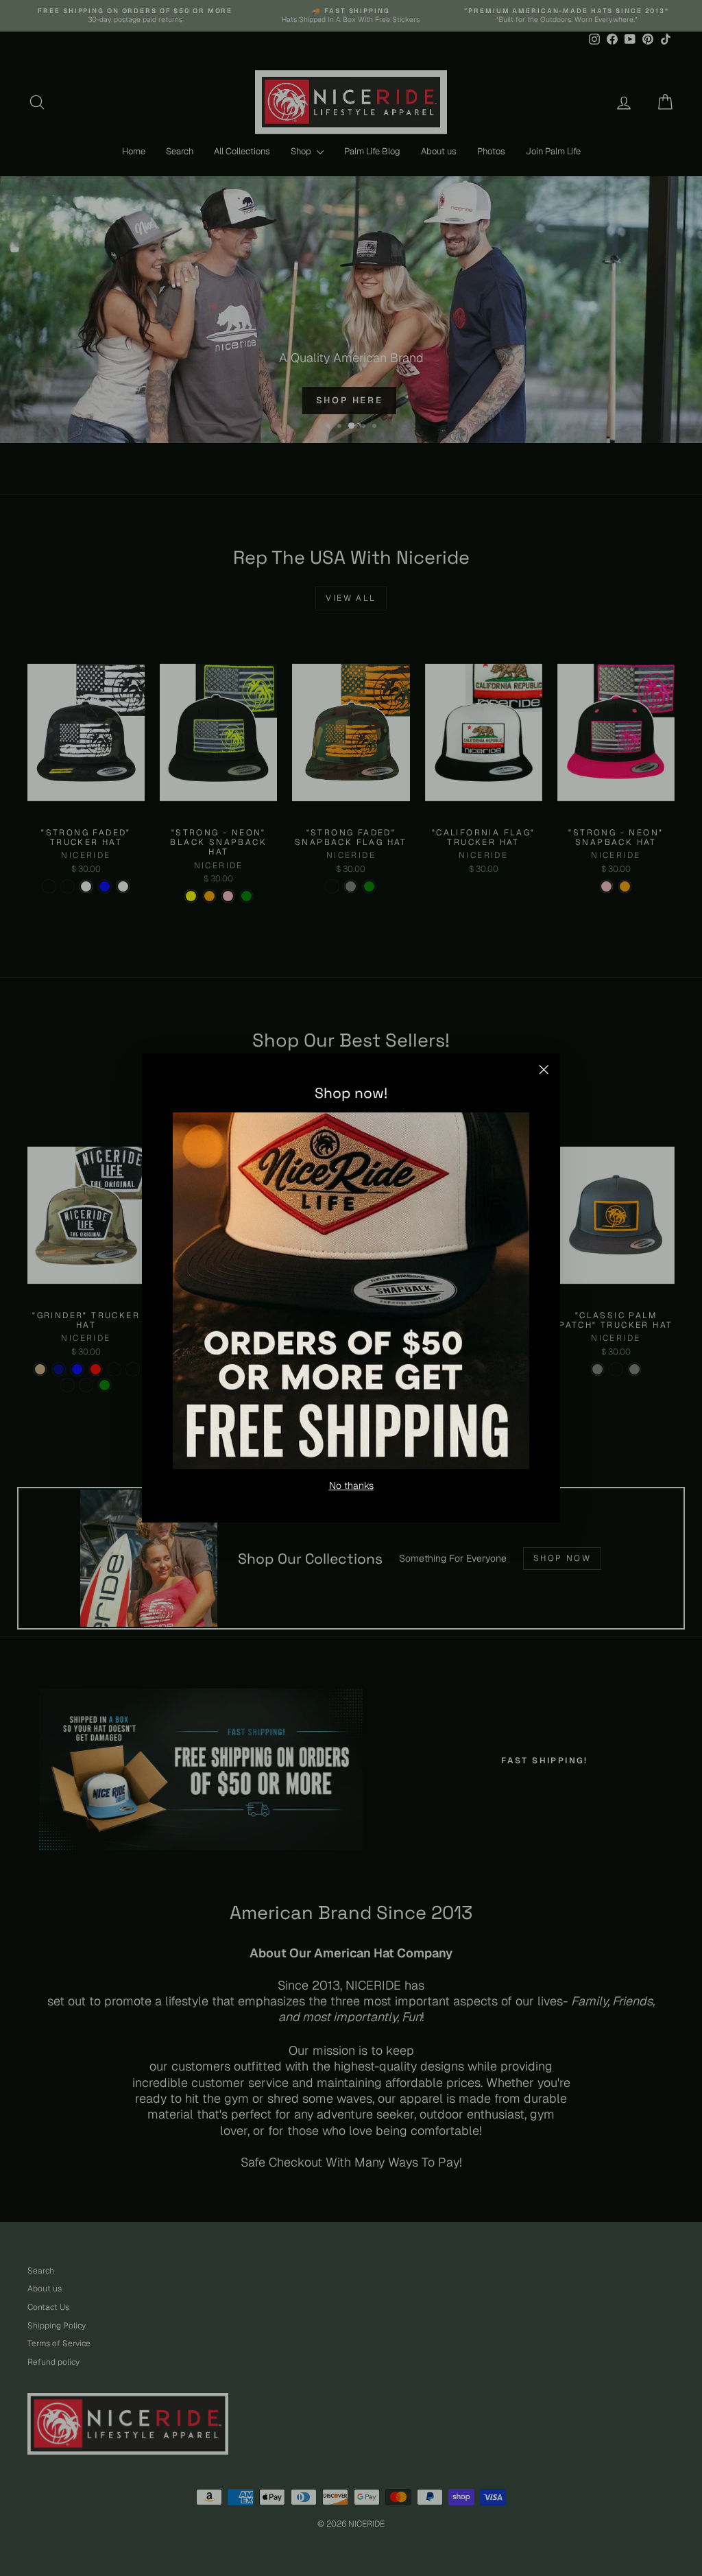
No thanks (351, 1486)
